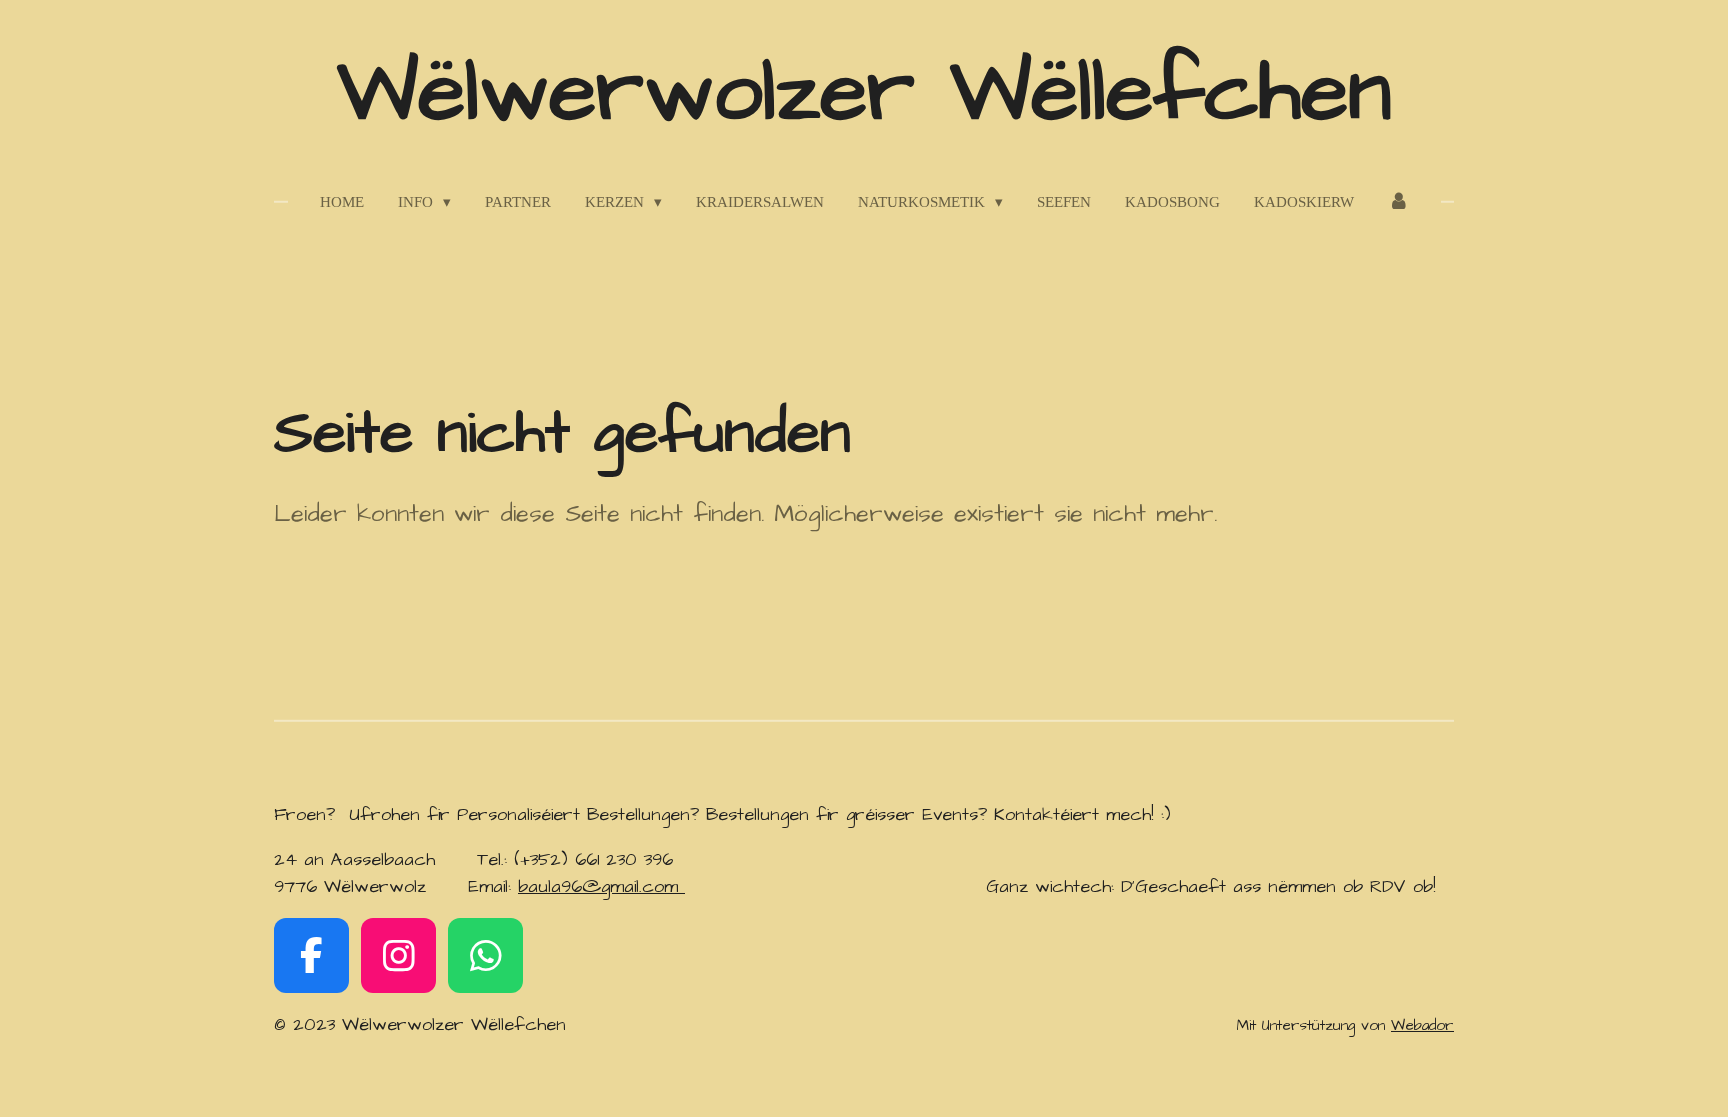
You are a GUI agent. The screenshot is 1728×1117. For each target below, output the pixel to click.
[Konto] (1398, 202)
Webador (1422, 1025)
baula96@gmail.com (601, 886)
